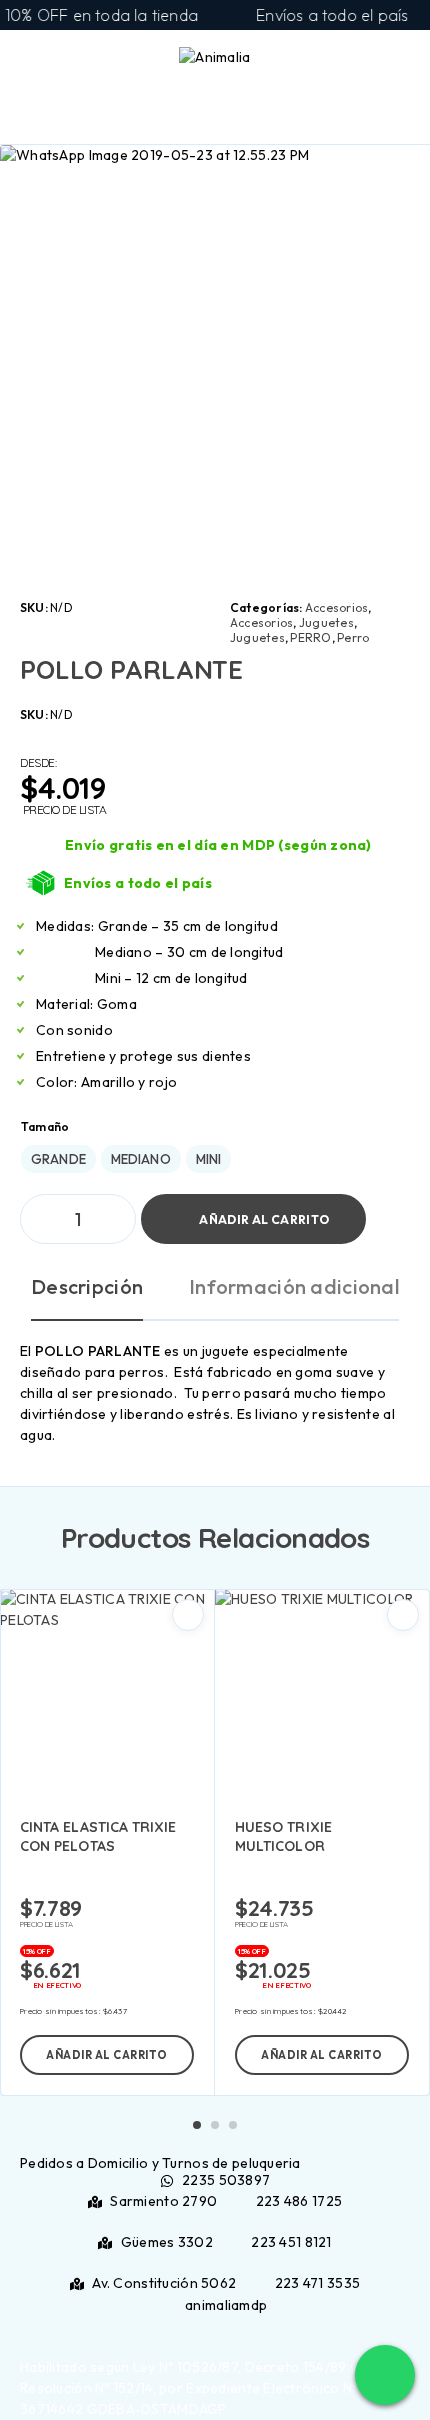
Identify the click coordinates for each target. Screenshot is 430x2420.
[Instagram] (220, 2326)
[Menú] (43, 60)
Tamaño (45, 1126)
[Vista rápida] (188, 1615)
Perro (353, 637)
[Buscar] (336, 62)
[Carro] (401, 60)
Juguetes (326, 622)
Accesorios (336, 607)
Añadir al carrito (264, 1219)
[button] (107, 2055)
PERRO (310, 637)
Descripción (87, 1286)
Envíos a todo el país (138, 883)
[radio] (58, 1159)
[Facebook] (209, 2326)
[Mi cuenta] (368, 61)
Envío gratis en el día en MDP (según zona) (218, 845)
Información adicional (294, 1286)
